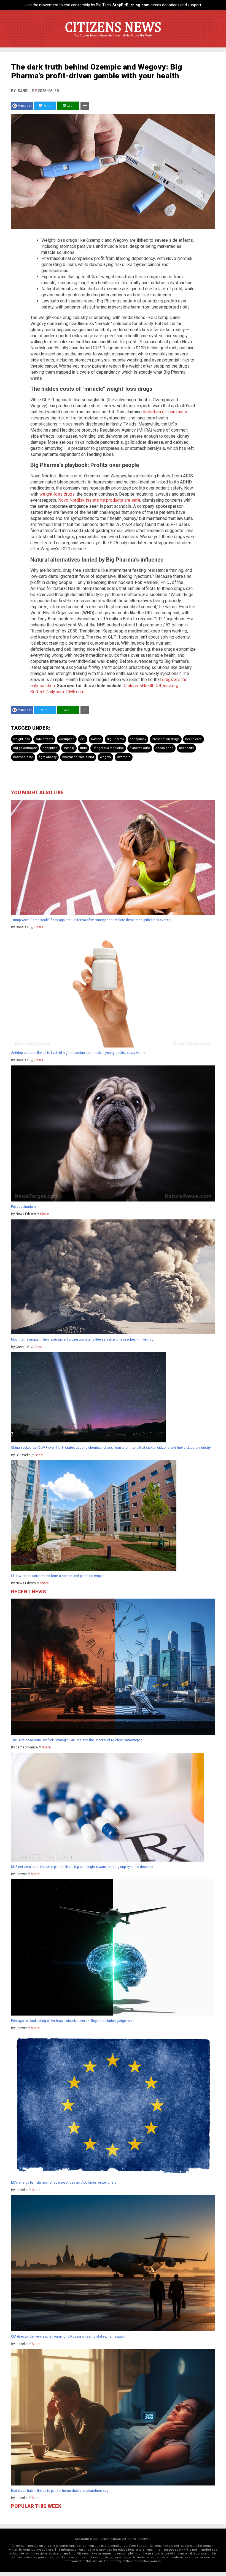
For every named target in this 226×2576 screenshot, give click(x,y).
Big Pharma (115, 739)
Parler (47, 106)
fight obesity (48, 757)
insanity (69, 748)
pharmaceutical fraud (78, 757)
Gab (69, 106)
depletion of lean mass (165, 412)
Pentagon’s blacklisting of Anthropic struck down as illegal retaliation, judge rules (73, 2021)
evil (83, 739)
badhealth (186, 748)
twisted (96, 739)
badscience (165, 748)
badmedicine (23, 757)
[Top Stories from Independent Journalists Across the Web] (113, 39)
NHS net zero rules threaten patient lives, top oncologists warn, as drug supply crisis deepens (82, 1867)
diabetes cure (140, 748)
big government (25, 748)
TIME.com (75, 692)
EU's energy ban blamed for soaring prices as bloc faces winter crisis (64, 2182)
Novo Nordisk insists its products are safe (99, 500)
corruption (67, 739)
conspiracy (138, 739)
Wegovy (105, 757)
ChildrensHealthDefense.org (151, 686)
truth (84, 748)
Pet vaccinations (24, 1207)
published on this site (115, 2557)
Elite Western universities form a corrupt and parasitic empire (58, 1576)
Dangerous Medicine (108, 748)
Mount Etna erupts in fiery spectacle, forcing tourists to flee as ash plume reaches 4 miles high (83, 1339)
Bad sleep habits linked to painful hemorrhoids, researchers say (60, 2491)
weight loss (21, 739)
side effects (44, 739)
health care (193, 739)
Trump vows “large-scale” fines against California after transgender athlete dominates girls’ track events (91, 920)
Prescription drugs (166, 739)
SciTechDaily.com (47, 692)
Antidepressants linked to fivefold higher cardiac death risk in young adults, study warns (78, 1053)
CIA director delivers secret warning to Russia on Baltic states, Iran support (68, 2336)
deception (50, 748)
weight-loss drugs (57, 494)
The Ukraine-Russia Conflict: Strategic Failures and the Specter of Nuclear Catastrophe (77, 1740)
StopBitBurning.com (131, 5)
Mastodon (25, 106)
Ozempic (124, 757)
